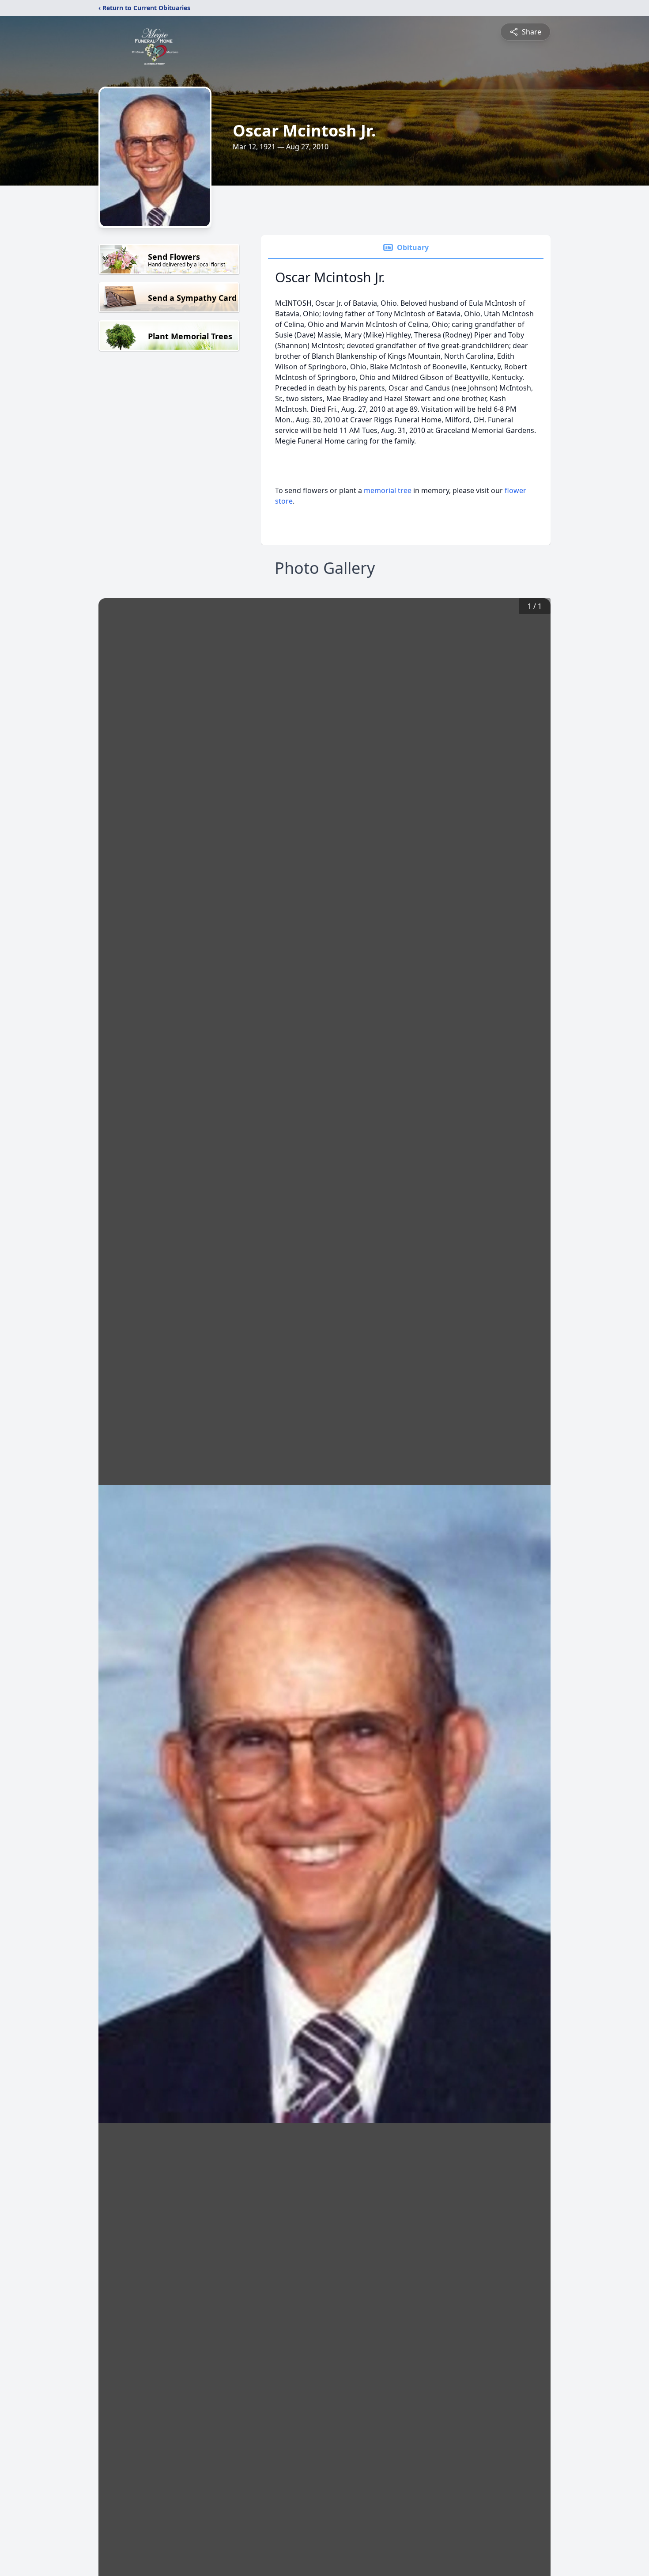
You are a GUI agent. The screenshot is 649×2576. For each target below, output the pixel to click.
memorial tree (388, 490)
